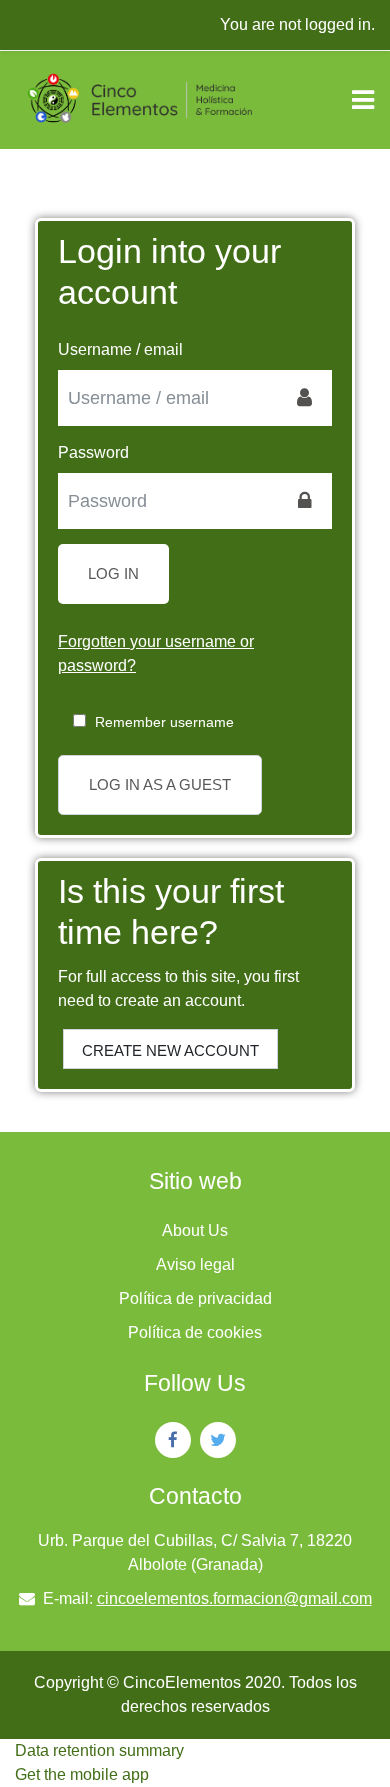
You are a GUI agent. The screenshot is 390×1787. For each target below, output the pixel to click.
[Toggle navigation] (363, 100)
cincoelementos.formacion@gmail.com (234, 1598)
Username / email (120, 349)
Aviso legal (195, 1264)
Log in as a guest (160, 784)
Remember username (164, 722)
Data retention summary (99, 1750)
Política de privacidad (195, 1298)
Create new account (170, 1050)
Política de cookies (195, 1332)
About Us (195, 1230)
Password (93, 452)
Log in (113, 573)
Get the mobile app (82, 1774)
